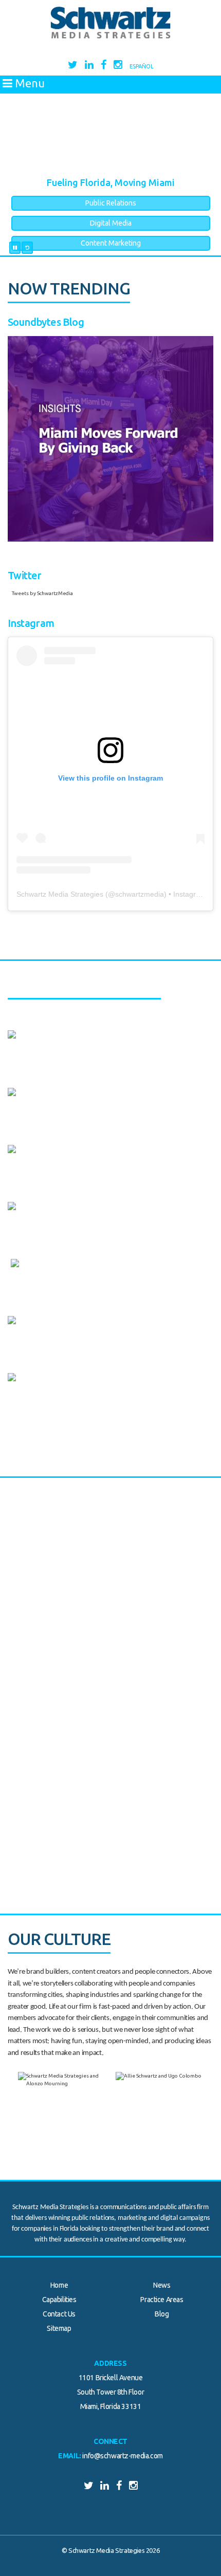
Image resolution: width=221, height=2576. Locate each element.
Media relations (67, 1018)
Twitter (25, 575)
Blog (162, 2314)
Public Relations (111, 203)
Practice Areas (162, 2300)
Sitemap (59, 2328)
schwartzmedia (140, 894)
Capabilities (59, 2300)
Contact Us (59, 2314)
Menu (29, 83)
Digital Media (111, 223)
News (162, 2285)
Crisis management (73, 1328)
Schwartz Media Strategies (60, 894)
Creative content (69, 1100)
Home (59, 2285)
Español (142, 66)
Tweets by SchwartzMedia (42, 593)
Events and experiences (82, 1385)
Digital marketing (70, 1157)
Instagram (31, 623)
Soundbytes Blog (46, 322)
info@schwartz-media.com (122, 2456)
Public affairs (62, 1042)
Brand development (75, 1214)
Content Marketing (111, 243)
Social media (61, 1271)
